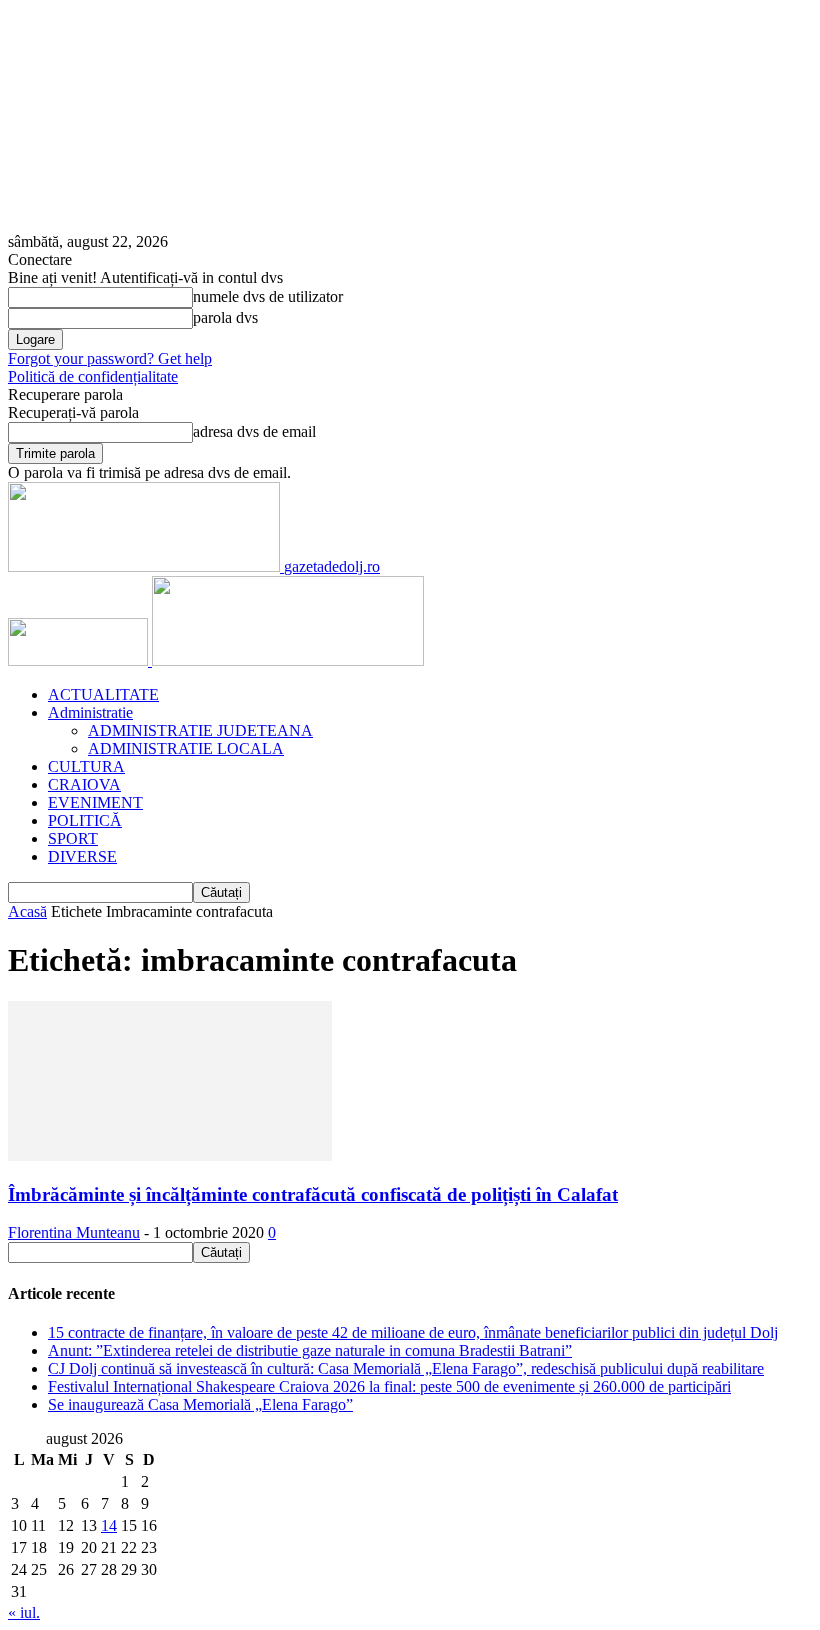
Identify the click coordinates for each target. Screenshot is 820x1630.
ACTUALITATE (103, 694)
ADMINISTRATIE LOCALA (186, 748)
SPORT (73, 838)
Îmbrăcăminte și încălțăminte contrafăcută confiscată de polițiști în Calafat (313, 1194)
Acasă (27, 911)
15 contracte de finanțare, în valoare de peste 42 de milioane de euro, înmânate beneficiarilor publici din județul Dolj (413, 1332)
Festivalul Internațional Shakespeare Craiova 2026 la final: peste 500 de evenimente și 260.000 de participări (389, 1386)
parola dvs (225, 317)
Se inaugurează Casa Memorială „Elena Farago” (200, 1404)
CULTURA (86, 766)
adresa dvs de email (254, 431)
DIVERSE (82, 856)
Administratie (90, 712)
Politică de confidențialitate (93, 376)
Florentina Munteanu (74, 1232)
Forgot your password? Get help (110, 358)
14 (109, 1525)
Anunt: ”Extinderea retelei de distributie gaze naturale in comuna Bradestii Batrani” (310, 1350)
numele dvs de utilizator (268, 296)
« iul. (24, 1612)
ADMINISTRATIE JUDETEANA (200, 730)
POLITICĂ (85, 820)
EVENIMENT (95, 802)
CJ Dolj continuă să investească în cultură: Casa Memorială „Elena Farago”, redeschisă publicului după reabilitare (406, 1368)
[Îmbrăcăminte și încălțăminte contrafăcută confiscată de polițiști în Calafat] (170, 1155)
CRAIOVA (84, 784)
